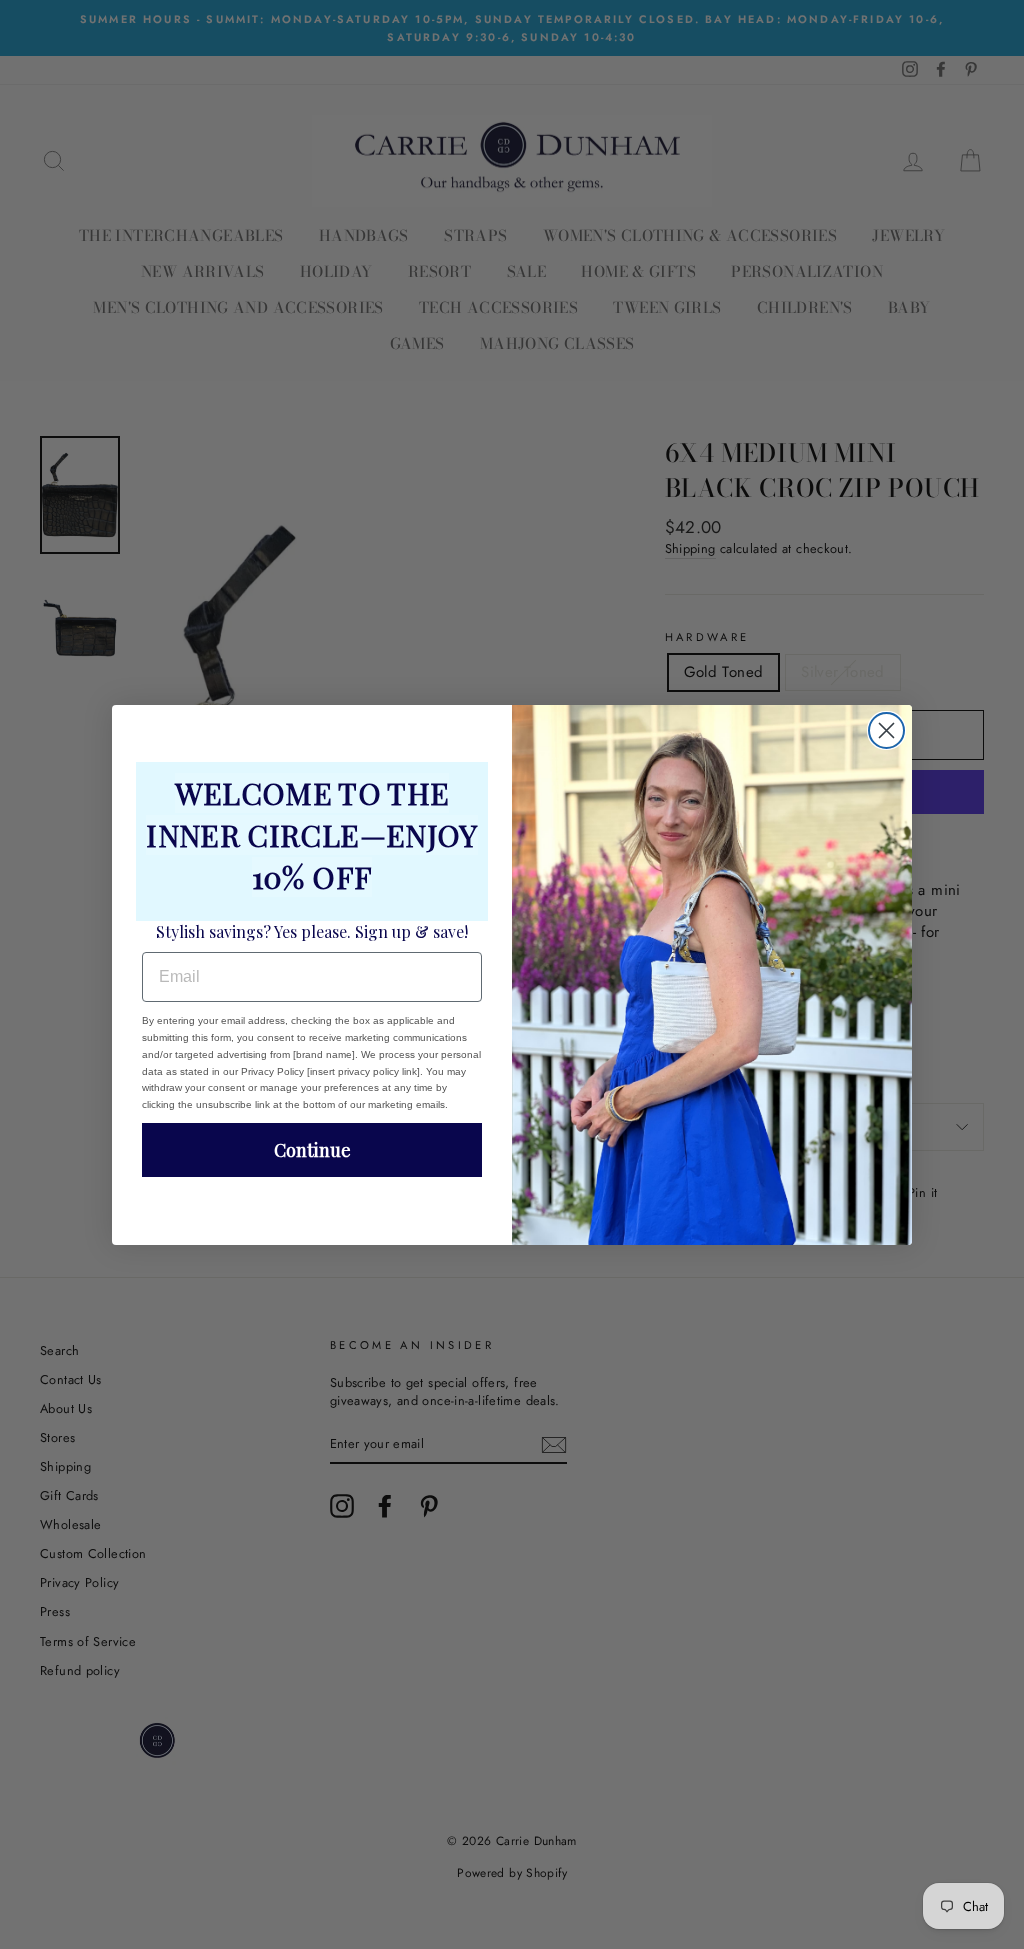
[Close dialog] (886, 730)
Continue (312, 1150)
